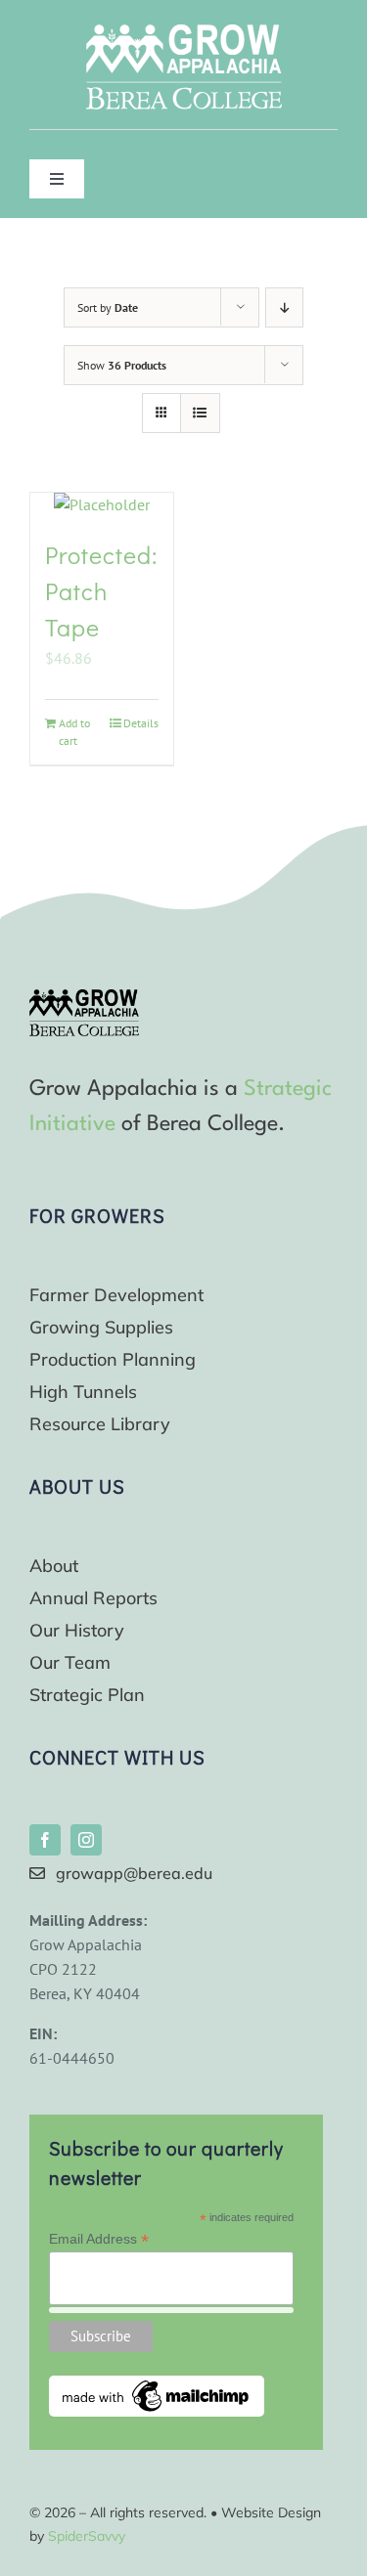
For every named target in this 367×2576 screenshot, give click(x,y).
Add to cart (74, 732)
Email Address (99, 2239)
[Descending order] (284, 307)
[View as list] (200, 413)
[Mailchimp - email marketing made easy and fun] (157, 2383)
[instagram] (86, 1840)
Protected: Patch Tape (101, 591)
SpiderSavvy (87, 2536)
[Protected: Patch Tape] (102, 505)
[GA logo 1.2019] (84, 997)
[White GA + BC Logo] (184, 32)
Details (141, 723)
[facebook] (45, 1840)
